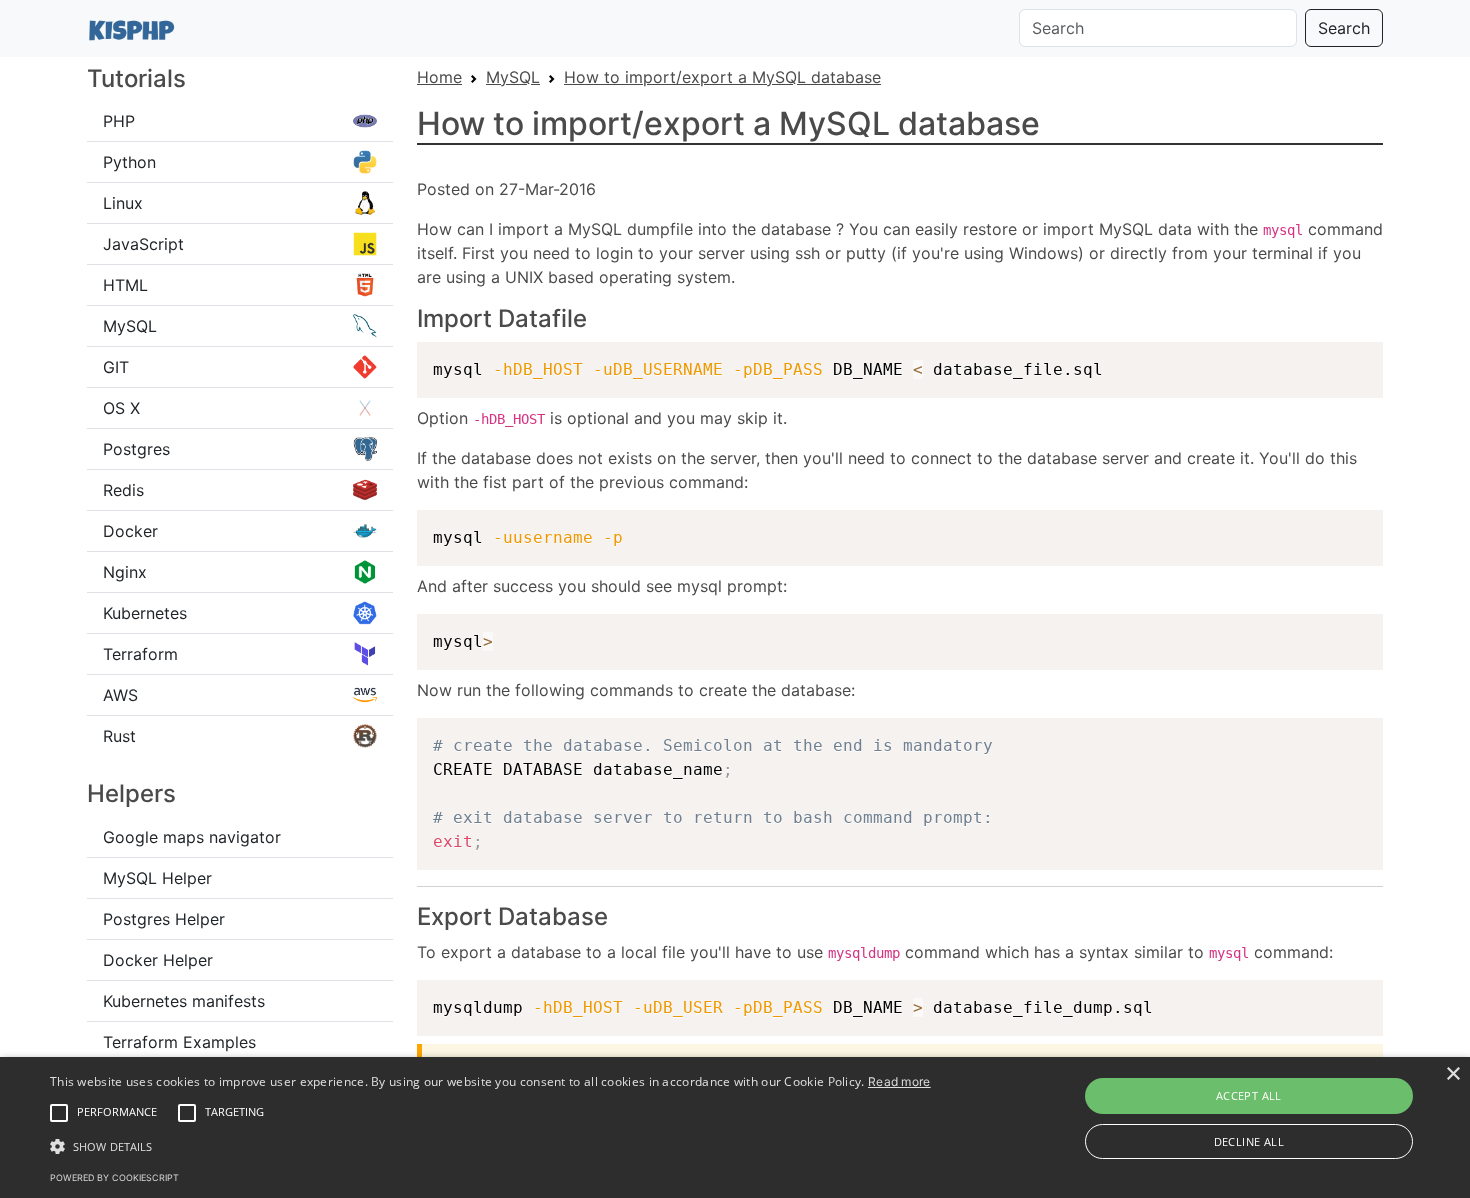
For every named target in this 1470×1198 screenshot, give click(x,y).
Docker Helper (158, 960)
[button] (59, 1113)
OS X (121, 408)
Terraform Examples (179, 1042)
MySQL (130, 326)
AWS (120, 695)
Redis (123, 490)
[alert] (735, 1127)
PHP (119, 121)
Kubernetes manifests (184, 1001)
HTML (125, 285)
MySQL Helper (157, 878)
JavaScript (143, 244)
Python (129, 162)
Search (1344, 28)
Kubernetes (145, 613)
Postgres (136, 449)
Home (439, 77)
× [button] (1452, 1074)
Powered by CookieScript (114, 1177)
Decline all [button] (1249, 1141)
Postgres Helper (164, 919)
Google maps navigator (192, 837)
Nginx (125, 572)
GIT (116, 367)
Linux (123, 203)
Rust (119, 736)
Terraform (140, 654)
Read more (899, 1081)
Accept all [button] (1249, 1095)
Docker (130, 531)
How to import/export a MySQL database (722, 77)
